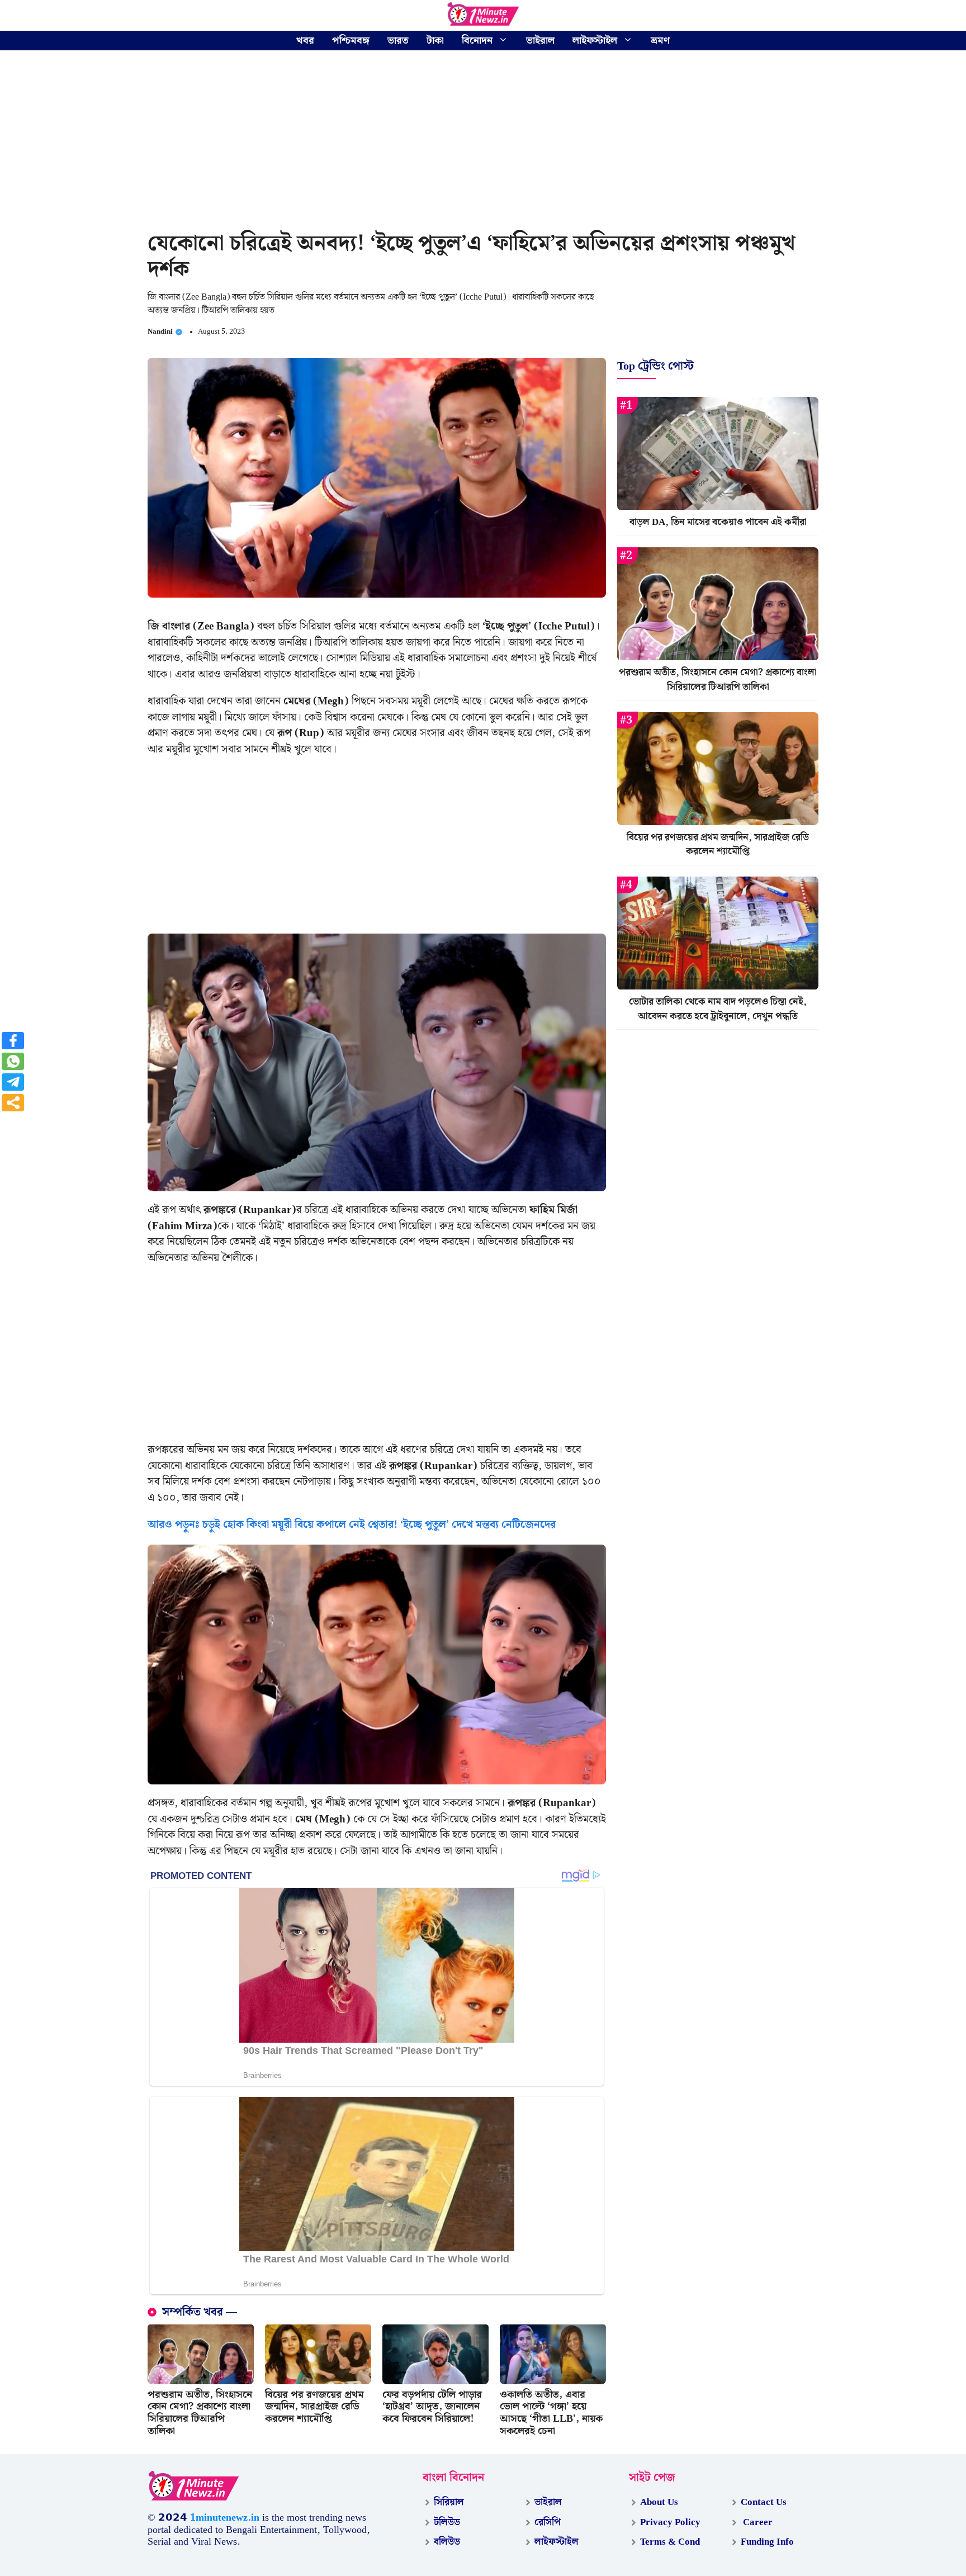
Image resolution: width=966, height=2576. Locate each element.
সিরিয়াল (449, 2502)
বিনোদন (477, 41)
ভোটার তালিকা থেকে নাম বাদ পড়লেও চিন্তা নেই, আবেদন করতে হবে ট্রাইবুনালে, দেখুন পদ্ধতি (718, 1010)
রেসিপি (548, 2522)
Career (757, 2522)
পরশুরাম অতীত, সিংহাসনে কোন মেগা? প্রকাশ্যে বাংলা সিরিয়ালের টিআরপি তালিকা (200, 2413)
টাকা (435, 41)
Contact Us (764, 2502)
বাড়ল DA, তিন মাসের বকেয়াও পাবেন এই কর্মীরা (718, 523)
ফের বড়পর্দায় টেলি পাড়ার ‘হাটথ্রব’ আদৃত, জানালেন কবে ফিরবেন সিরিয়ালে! (432, 2407)
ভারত (398, 41)
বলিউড (447, 2542)
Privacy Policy (670, 2522)
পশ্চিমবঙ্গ (351, 41)
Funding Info (767, 2542)
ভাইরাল (540, 41)
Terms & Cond (670, 2542)
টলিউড (447, 2522)
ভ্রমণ (660, 41)
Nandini (160, 332)
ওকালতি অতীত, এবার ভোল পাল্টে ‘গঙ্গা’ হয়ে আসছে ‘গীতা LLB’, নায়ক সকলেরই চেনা (551, 2413)
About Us (659, 2502)
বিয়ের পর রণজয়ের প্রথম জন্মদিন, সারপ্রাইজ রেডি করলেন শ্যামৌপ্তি (314, 2407)
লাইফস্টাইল (595, 41)
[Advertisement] (483, 143)
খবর (305, 41)
